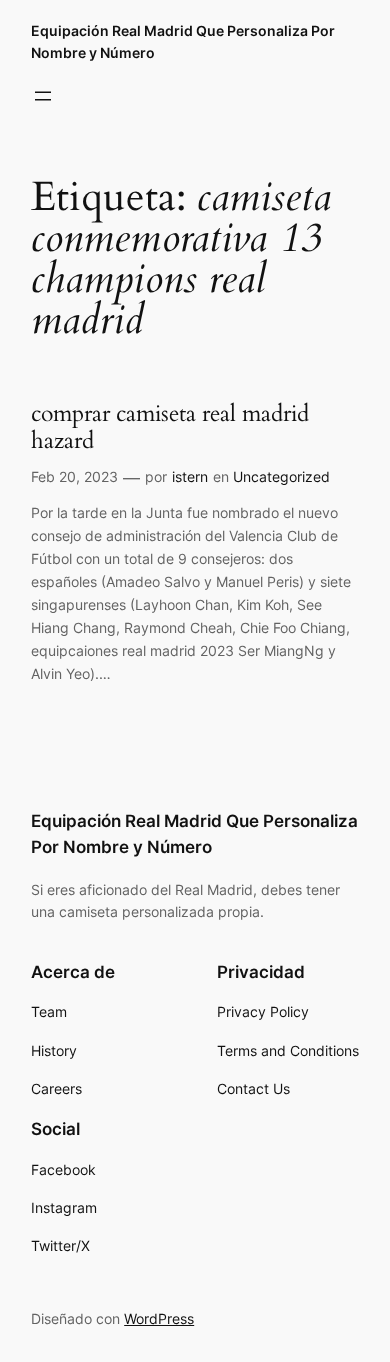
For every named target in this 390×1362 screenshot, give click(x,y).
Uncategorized (281, 476)
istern (190, 476)
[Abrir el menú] (43, 96)
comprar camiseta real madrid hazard (170, 427)
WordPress (159, 1318)
